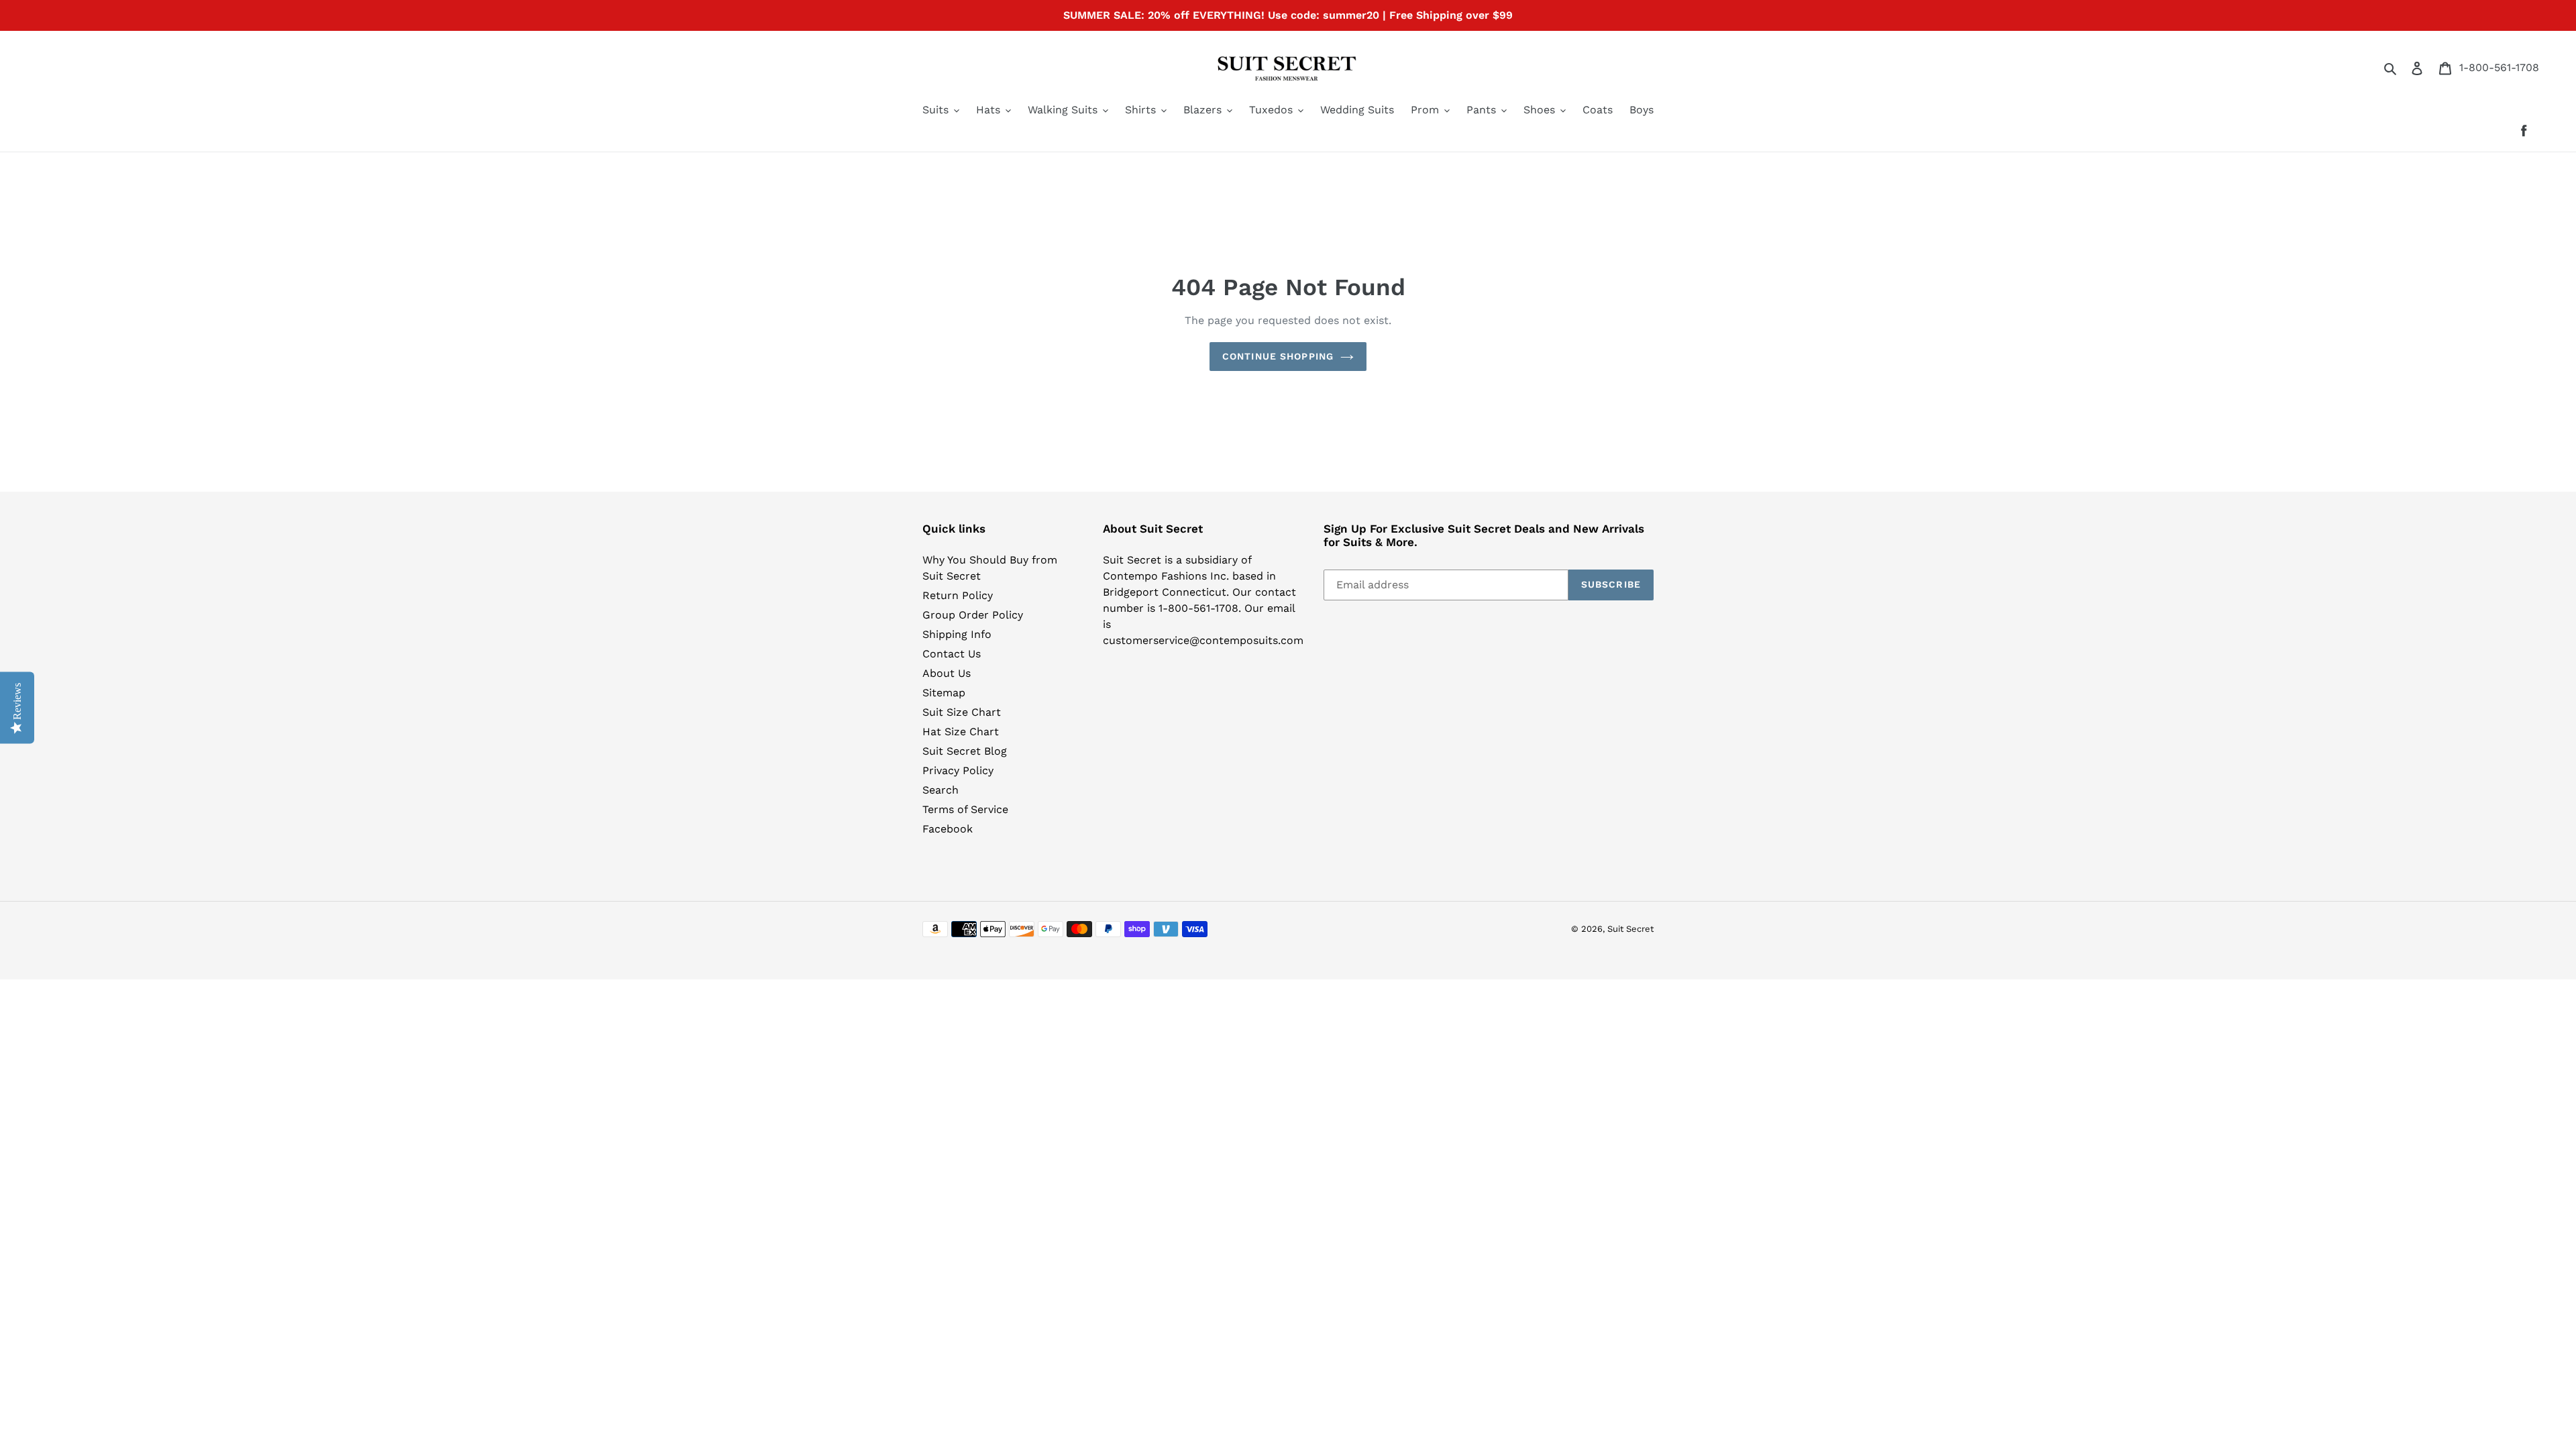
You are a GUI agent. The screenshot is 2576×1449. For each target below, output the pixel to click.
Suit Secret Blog (965, 751)
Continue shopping (1278, 356)
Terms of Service (965, 809)
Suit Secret (1630, 929)
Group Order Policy (973, 615)
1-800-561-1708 (2499, 67)
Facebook (948, 829)
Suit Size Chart (962, 712)
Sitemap (944, 693)
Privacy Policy (958, 770)
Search (941, 790)
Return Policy (958, 595)
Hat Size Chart (961, 732)
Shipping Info (957, 634)
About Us (947, 673)
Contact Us (952, 654)
